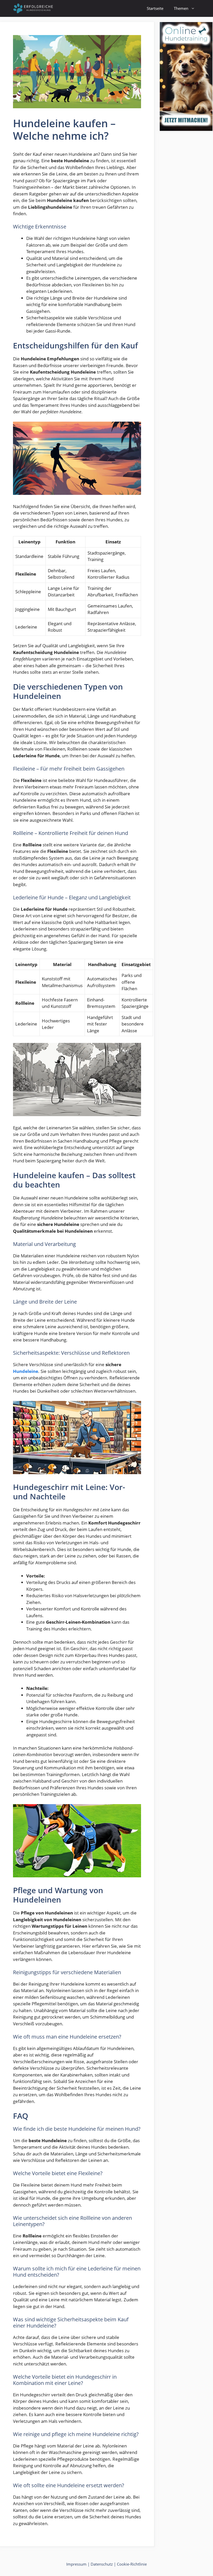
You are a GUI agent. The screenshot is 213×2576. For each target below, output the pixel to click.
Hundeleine (26, 1371)
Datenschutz (102, 2564)
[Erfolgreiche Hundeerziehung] (34, 8)
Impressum (76, 2564)
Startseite (155, 8)
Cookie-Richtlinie (132, 2564)
